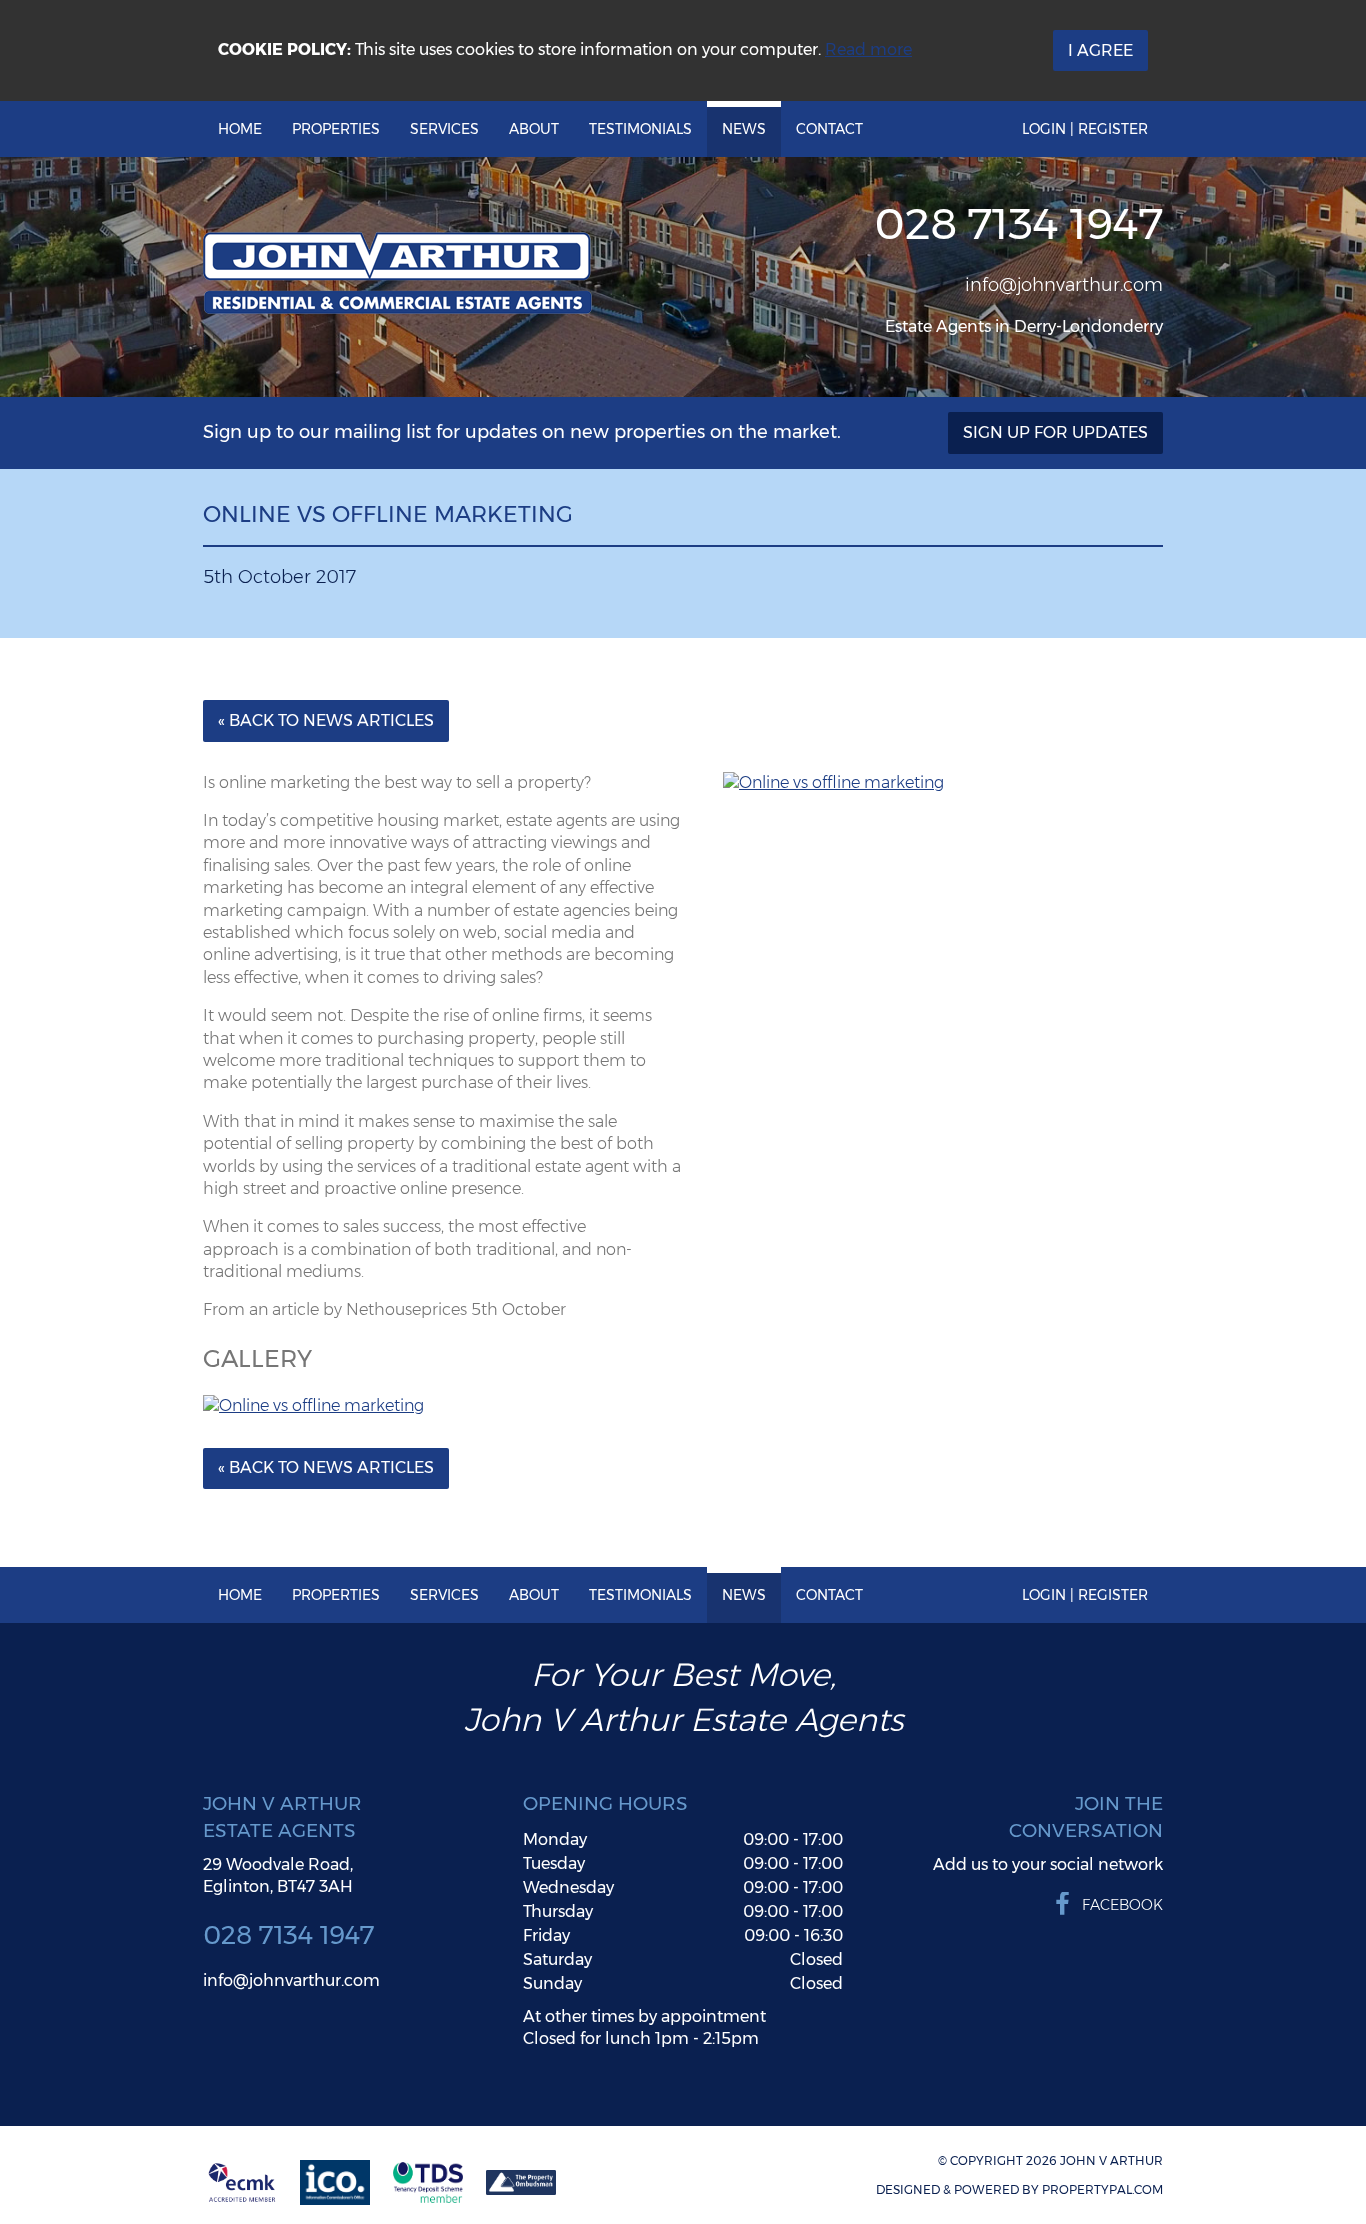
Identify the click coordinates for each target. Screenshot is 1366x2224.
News (744, 129)
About (534, 129)
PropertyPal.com (1102, 2189)
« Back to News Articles (326, 720)
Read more (868, 49)
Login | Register (1085, 129)
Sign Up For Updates (1055, 432)
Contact (829, 129)
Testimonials (640, 129)
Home (240, 129)
